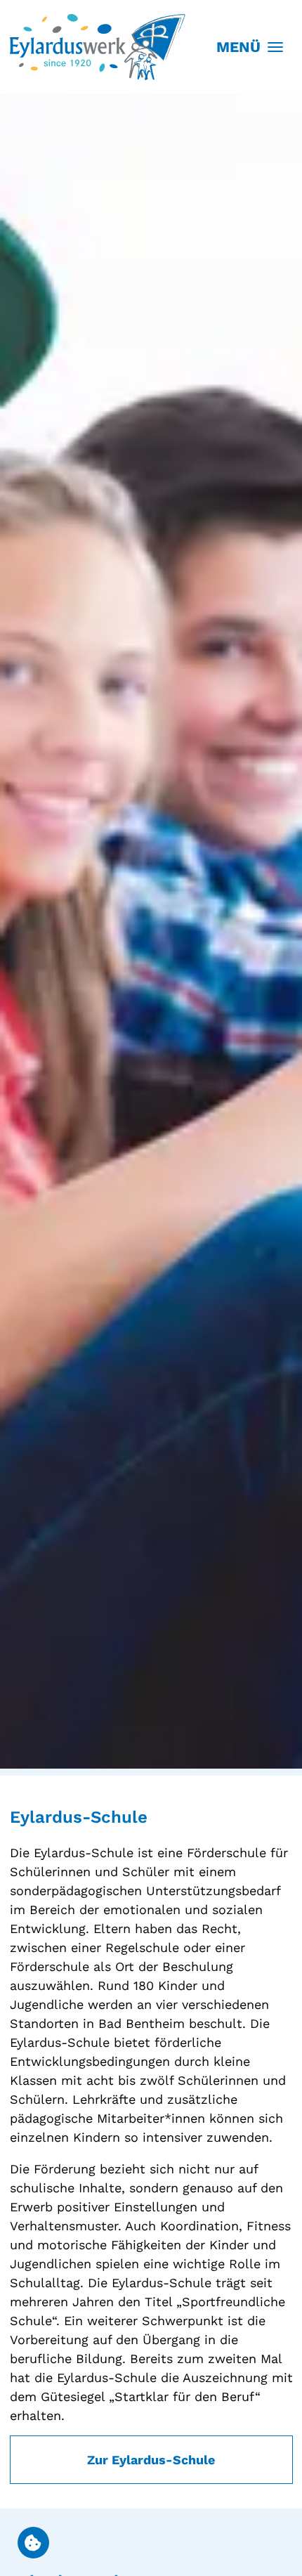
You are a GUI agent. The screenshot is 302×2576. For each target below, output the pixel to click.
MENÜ (238, 47)
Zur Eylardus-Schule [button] (151, 2460)
